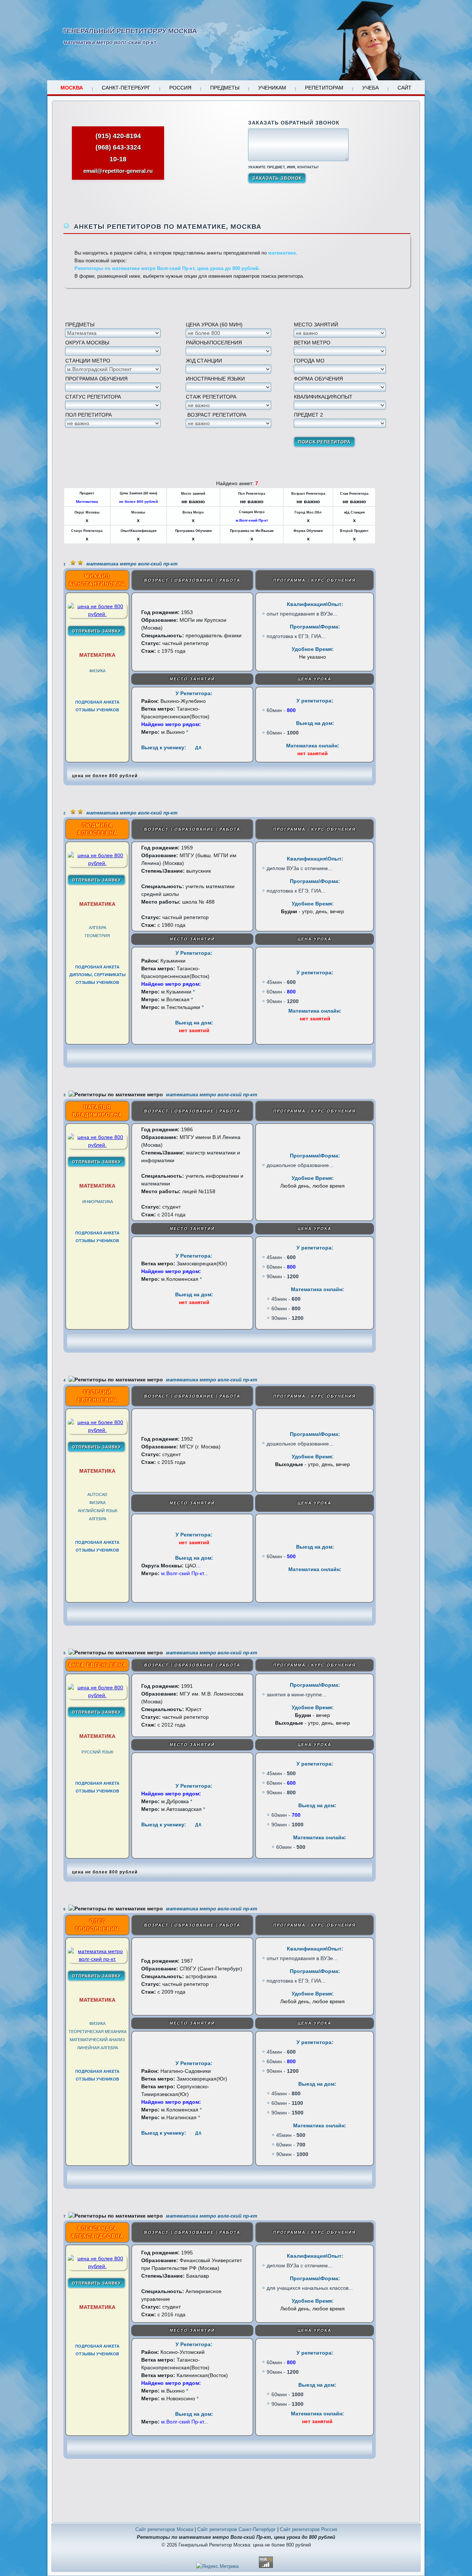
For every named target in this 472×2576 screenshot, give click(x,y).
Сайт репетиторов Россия (308, 2529)
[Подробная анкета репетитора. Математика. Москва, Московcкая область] (97, 614)
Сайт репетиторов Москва (164, 2529)
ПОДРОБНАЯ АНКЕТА (97, 702)
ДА (198, 748)
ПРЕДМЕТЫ (225, 88)
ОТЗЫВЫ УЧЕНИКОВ (97, 710)
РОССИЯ (180, 88)
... (335, 614)
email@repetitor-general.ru (118, 171)
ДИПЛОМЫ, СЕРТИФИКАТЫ (98, 975)
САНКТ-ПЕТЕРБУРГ (126, 88)
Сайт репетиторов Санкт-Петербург (237, 2529)
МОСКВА (72, 88)
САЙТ (405, 88)
